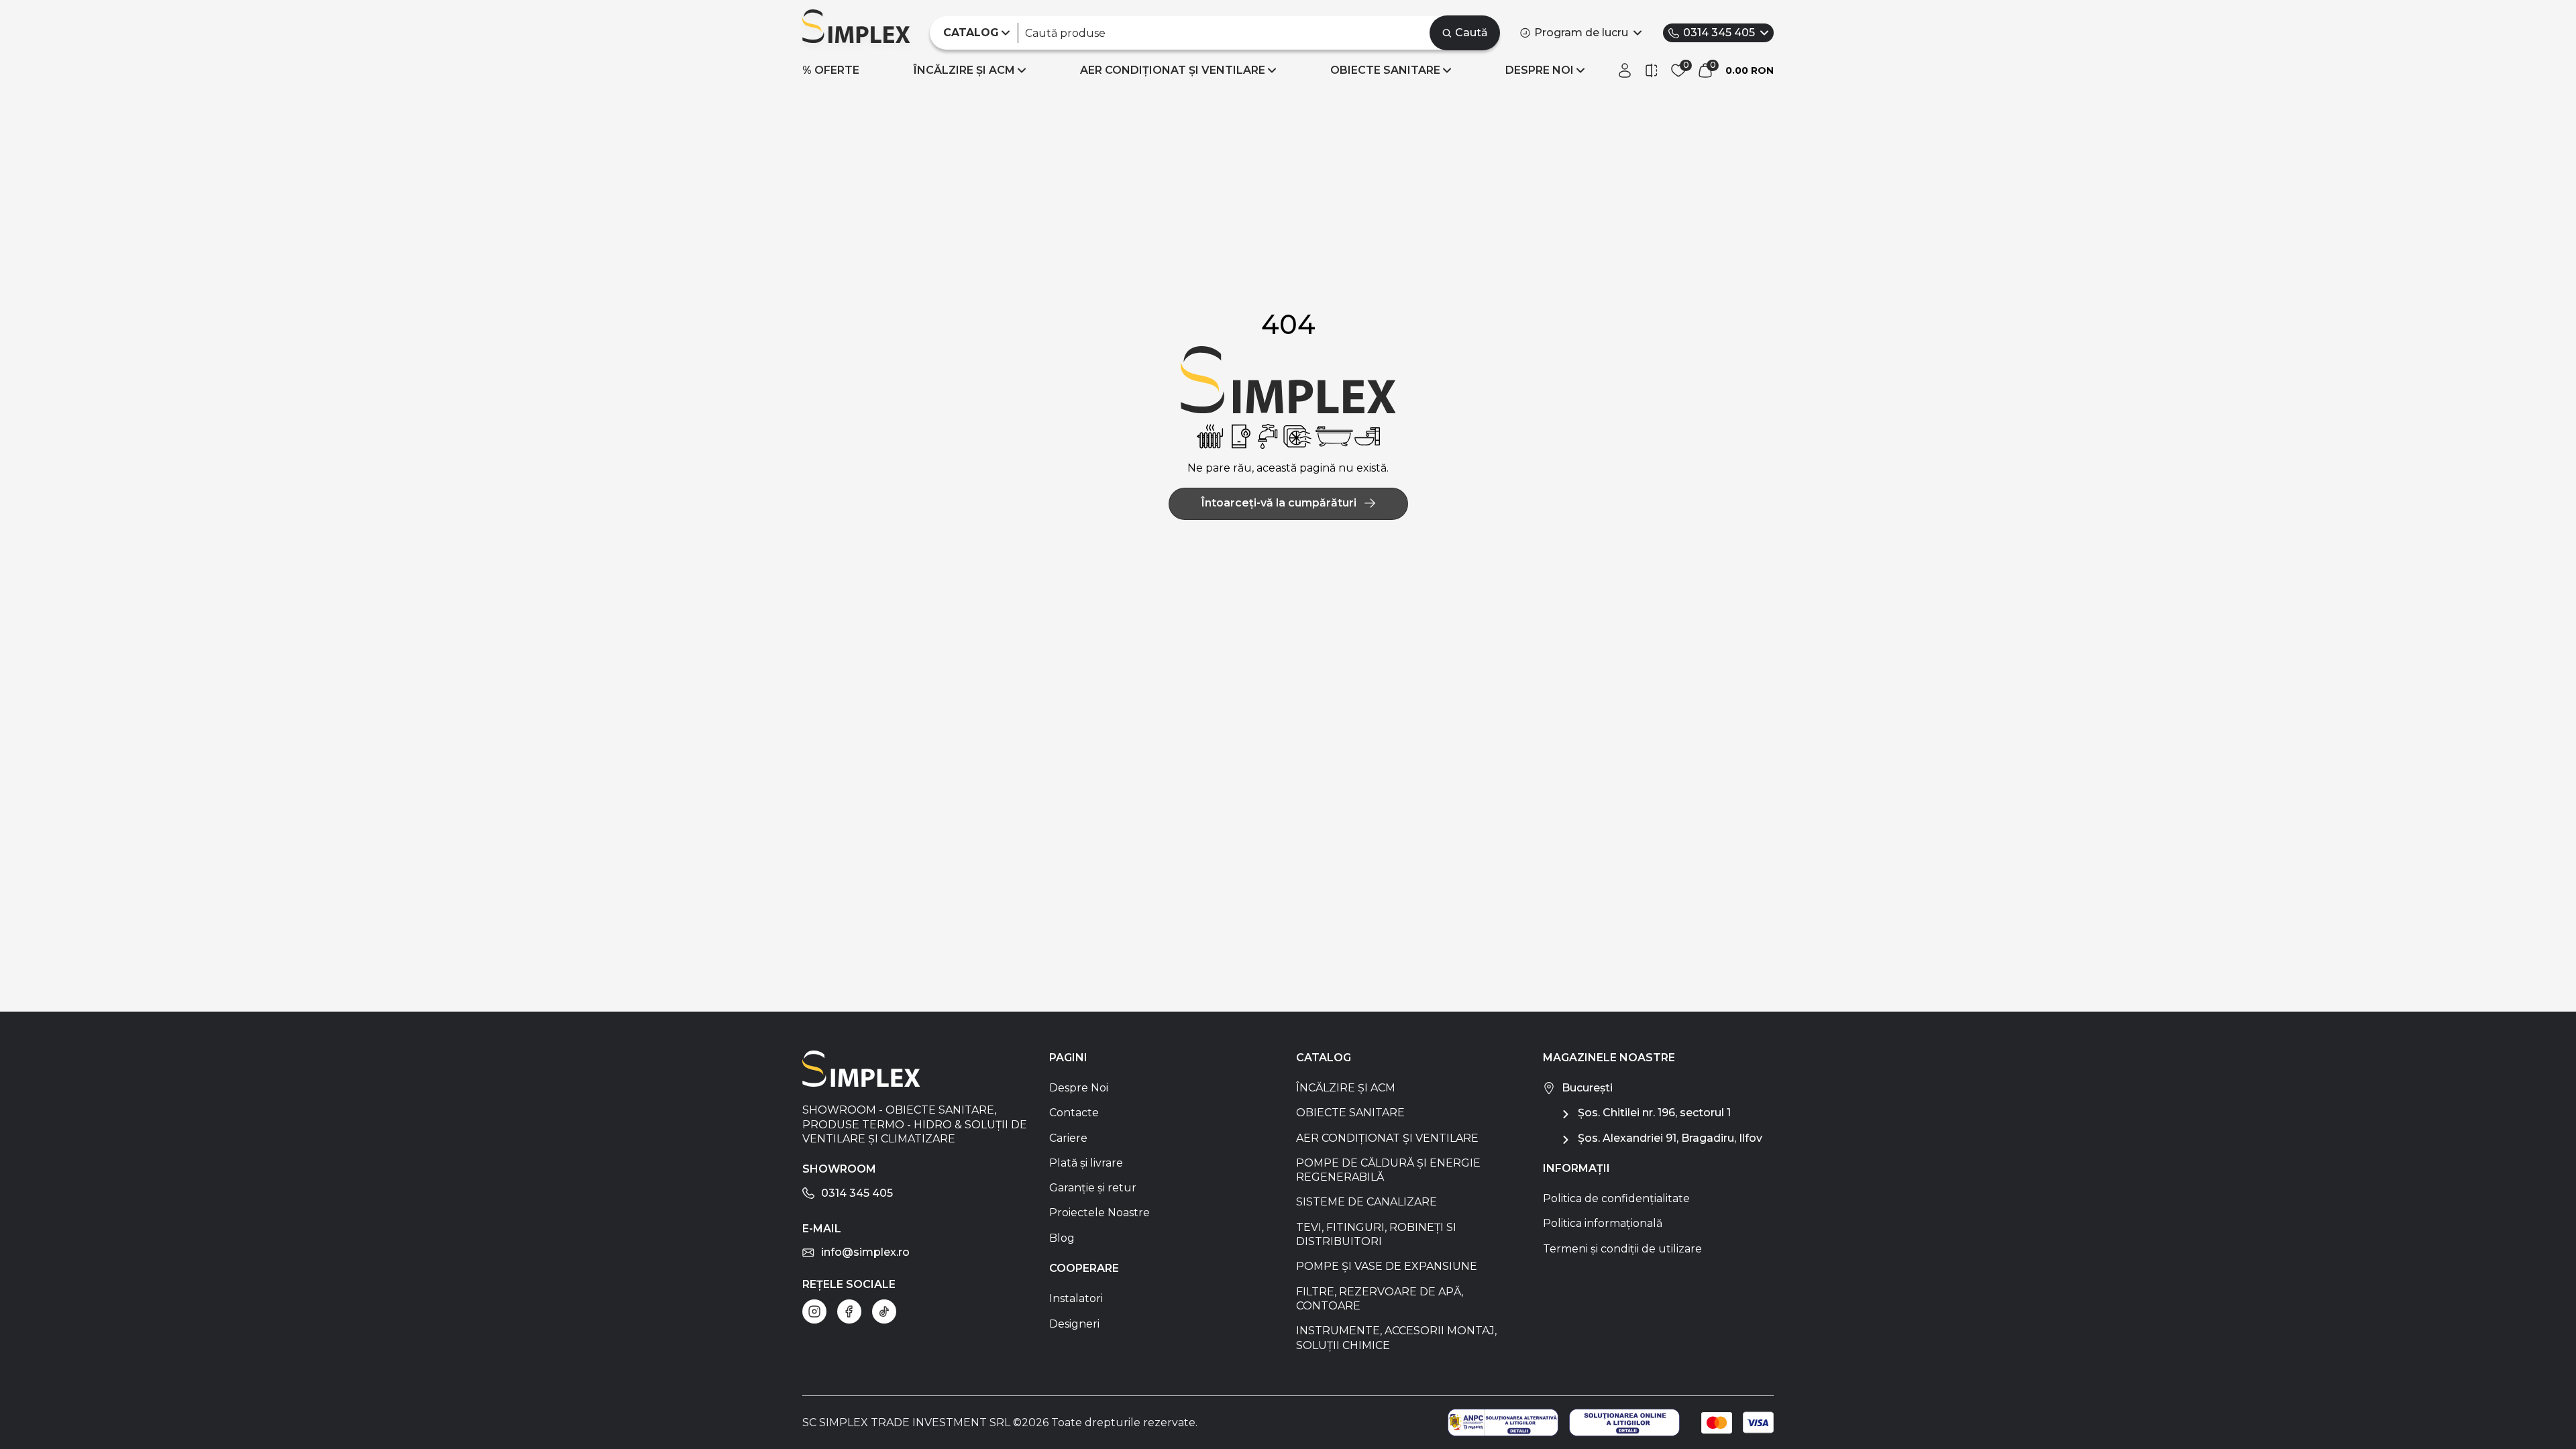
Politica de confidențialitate (1616, 1198)
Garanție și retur (1093, 1188)
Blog (1062, 1238)
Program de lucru (1581, 33)
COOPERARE (1084, 1268)
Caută (1471, 33)
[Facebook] (849, 1311)
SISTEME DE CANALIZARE (1366, 1202)
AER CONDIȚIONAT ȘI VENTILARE (1173, 70)
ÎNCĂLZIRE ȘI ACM (964, 70)
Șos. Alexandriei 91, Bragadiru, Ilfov (1670, 1138)
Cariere (1068, 1138)
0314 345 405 (1719, 33)
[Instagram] (814, 1311)
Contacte (1074, 1113)
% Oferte (831, 70)
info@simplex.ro (865, 1252)
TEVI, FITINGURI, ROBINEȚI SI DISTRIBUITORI (1376, 1234)
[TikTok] (884, 1311)
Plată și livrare (1086, 1163)
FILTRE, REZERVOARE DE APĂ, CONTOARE (1380, 1299)
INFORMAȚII (1576, 1168)
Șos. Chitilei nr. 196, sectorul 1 (1654, 1113)
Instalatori (1076, 1298)
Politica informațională (1603, 1223)
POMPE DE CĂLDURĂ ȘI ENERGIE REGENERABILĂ (1388, 1170)
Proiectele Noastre (1099, 1213)
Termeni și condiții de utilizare (1622, 1249)
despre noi (1540, 70)
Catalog (1324, 1058)
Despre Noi (1079, 1088)
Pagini (1068, 1058)
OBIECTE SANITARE (1385, 70)
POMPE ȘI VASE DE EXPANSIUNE (1387, 1266)
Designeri (1074, 1324)
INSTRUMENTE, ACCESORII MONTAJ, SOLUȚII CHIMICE (1396, 1338)
